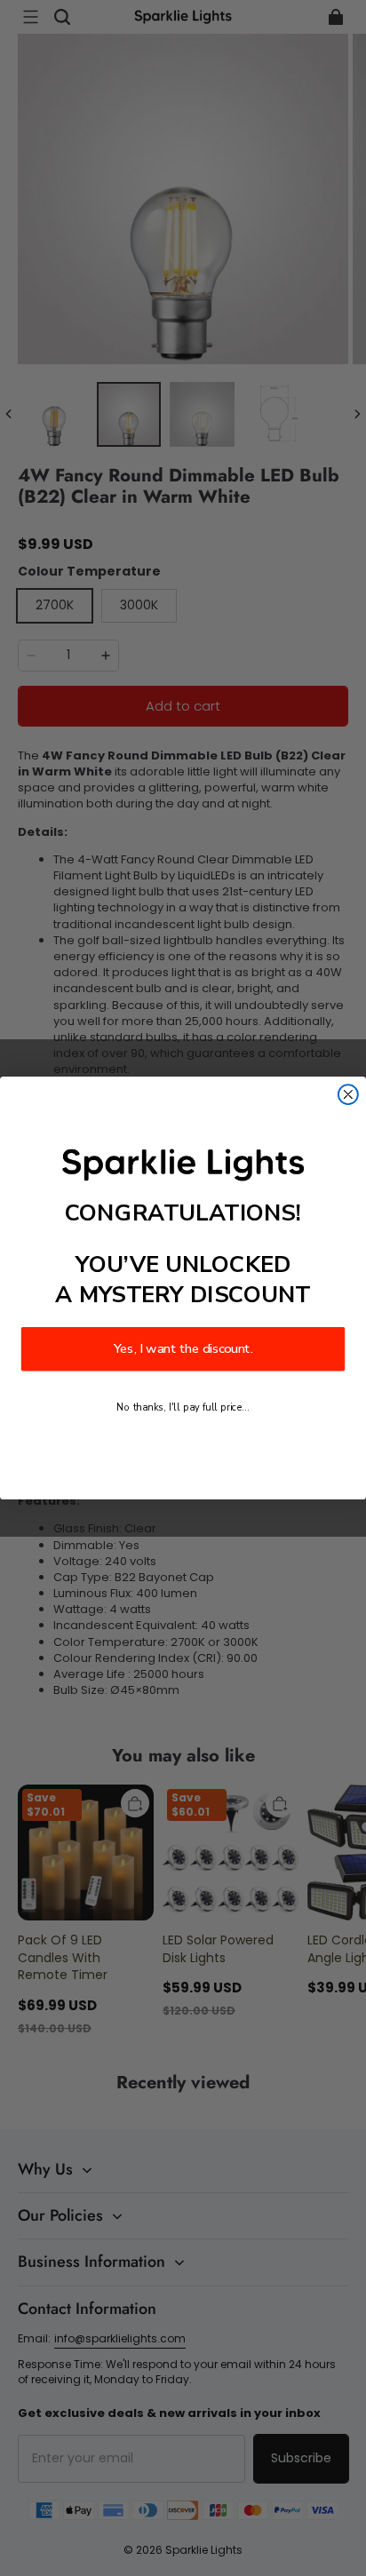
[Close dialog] (348, 1094)
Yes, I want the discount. (183, 1349)
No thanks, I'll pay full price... (183, 1407)
